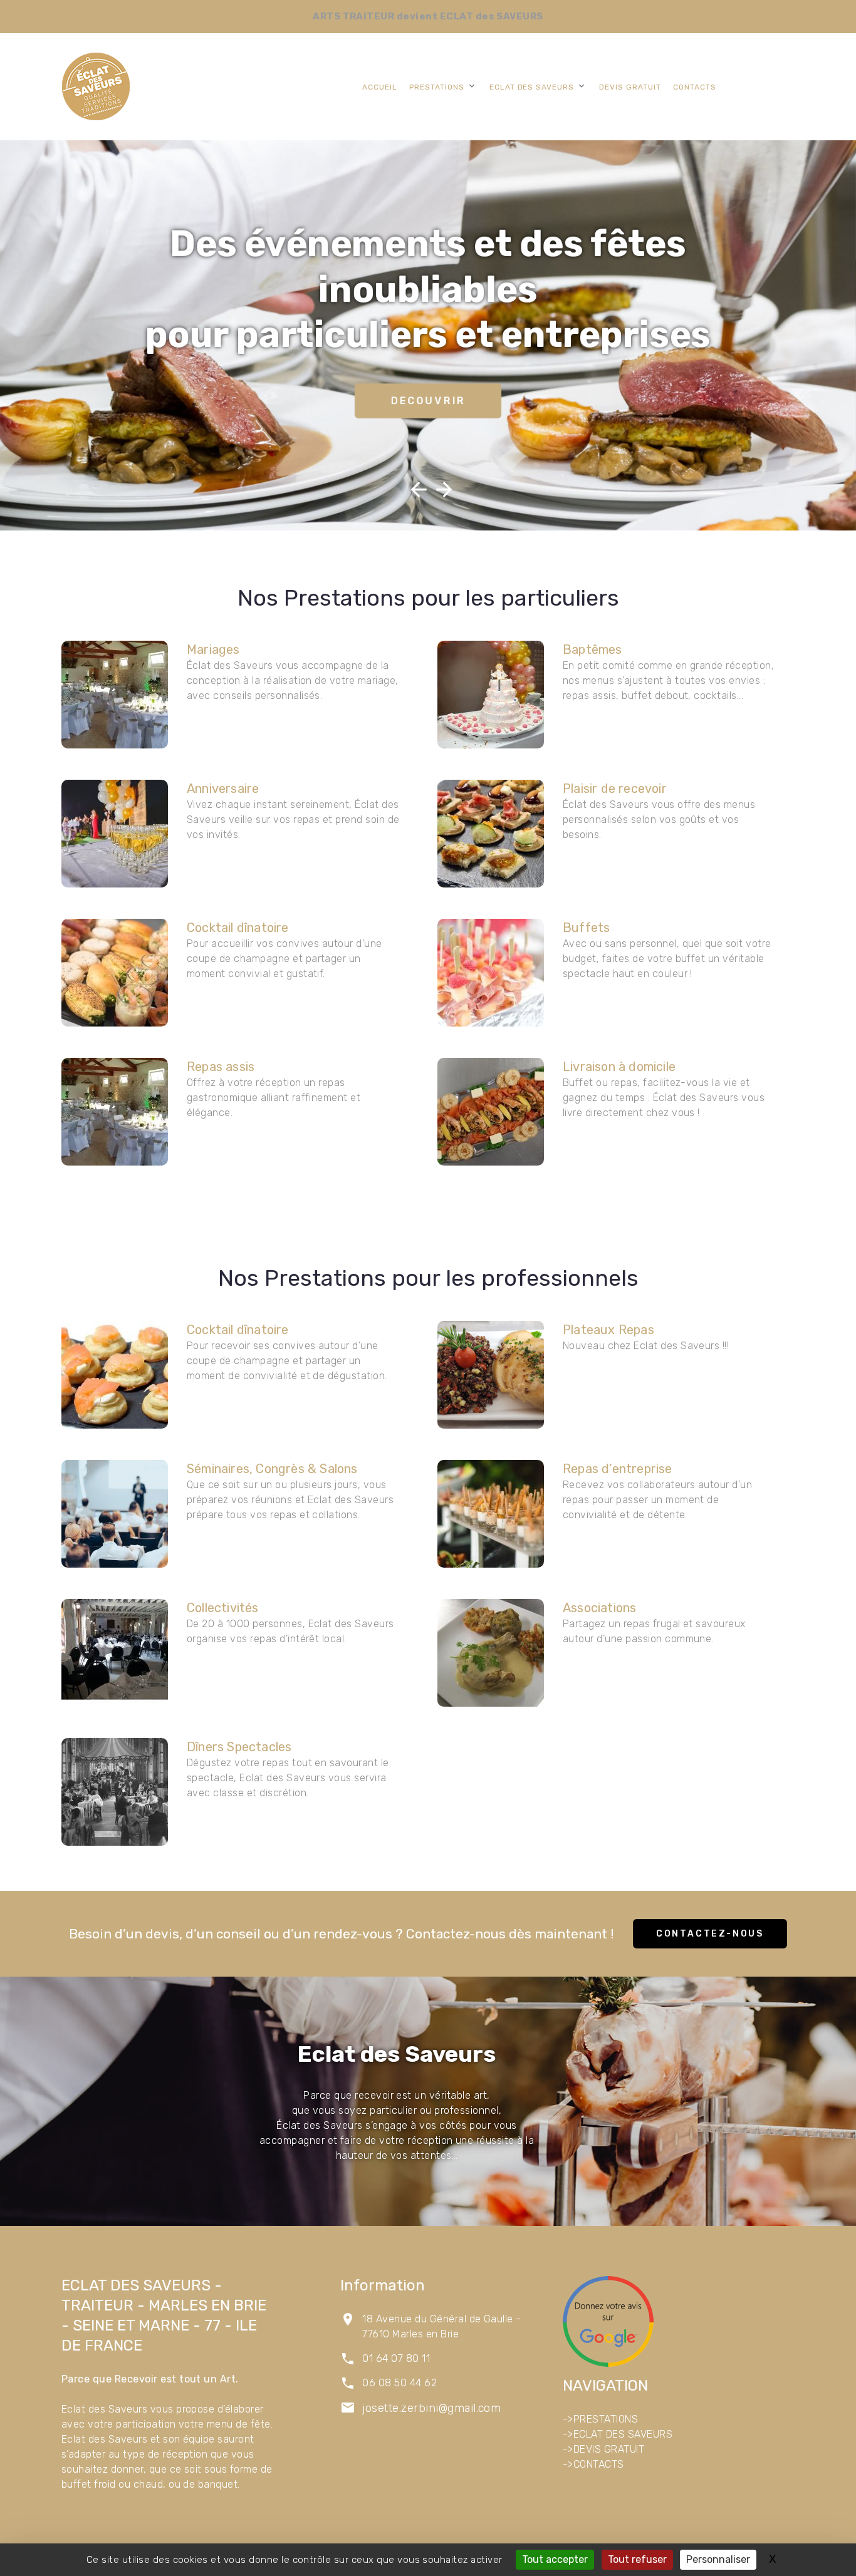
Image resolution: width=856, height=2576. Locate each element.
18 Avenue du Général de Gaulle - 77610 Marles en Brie (441, 2326)
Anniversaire (223, 789)
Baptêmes (592, 649)
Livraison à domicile (619, 1067)
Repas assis (221, 1067)
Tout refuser (637, 2559)
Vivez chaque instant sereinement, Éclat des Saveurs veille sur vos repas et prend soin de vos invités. (293, 820)
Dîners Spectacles (239, 1747)
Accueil (380, 87)
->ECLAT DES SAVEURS (618, 2434)
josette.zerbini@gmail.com (431, 2408)
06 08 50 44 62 (399, 2383)
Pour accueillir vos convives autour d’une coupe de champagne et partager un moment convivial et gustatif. (284, 959)
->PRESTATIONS (600, 2419)
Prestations (437, 87)
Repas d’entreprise (618, 1469)
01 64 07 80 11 (396, 2358)
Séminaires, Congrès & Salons (272, 1469)
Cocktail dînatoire (238, 928)
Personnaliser (718, 2559)
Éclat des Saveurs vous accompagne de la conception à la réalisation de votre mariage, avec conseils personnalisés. (293, 680)
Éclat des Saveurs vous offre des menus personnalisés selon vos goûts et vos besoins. (659, 820)
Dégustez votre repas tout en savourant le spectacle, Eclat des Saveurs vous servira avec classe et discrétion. (288, 1778)
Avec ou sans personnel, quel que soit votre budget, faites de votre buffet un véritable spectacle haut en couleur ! (667, 959)
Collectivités (223, 1608)
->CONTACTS (593, 2464)
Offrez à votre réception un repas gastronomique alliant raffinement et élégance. (274, 1098)
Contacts (695, 87)
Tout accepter (555, 2559)
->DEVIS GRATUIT (603, 2449)
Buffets (586, 928)
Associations (599, 1608)
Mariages (213, 649)
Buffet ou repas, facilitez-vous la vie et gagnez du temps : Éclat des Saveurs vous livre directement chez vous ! (664, 1098)
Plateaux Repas (608, 1330)
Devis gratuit (630, 87)
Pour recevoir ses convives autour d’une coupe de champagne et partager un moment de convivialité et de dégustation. (287, 1361)
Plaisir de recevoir (615, 789)
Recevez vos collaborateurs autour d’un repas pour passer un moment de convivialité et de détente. (657, 1500)
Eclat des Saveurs (532, 87)
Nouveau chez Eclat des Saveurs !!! (646, 1346)
